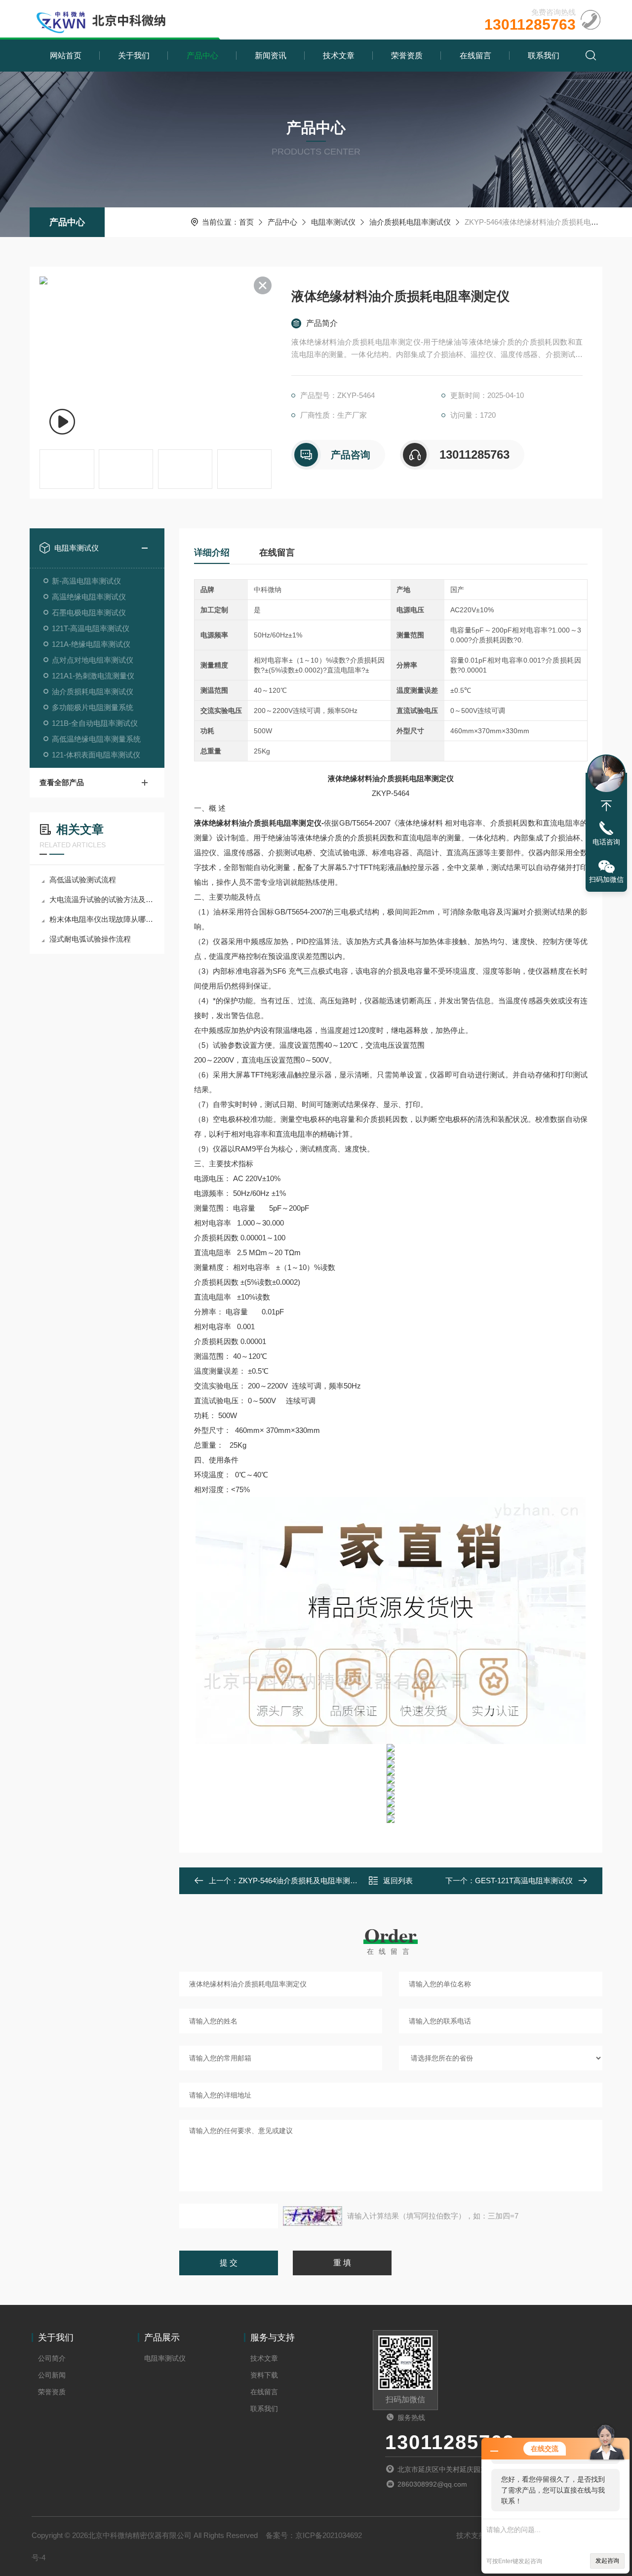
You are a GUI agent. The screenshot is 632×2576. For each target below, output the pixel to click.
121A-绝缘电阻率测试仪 (91, 644)
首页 (246, 222)
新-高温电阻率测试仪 (86, 581)
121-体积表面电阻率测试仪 (96, 755)
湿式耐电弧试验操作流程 (90, 939)
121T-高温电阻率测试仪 (91, 628)
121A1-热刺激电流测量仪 (93, 676)
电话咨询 (606, 842)
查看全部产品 (62, 782)
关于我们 (134, 56)
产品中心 (202, 56)
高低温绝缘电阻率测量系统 (96, 739)
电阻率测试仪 (333, 222)
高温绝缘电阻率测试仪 (89, 597)
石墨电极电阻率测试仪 (89, 613)
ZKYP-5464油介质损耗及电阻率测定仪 (302, 1881)
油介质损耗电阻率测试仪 (410, 222)
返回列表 (398, 1881)
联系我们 (544, 56)
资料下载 (264, 2375)
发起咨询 (607, 2561)
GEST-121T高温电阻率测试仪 (524, 1881)
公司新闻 (52, 2375)
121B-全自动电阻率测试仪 (95, 723)
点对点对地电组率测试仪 (93, 660)
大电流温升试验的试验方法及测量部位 (102, 899)
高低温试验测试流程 (83, 880)
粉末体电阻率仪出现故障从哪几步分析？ (102, 919)
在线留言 (475, 56)
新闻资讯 (271, 56)
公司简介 (52, 2358)
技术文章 (339, 56)
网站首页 (66, 56)
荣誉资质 (407, 56)
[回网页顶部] (606, 806)
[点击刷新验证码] (313, 2216)
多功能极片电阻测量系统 (93, 707)
